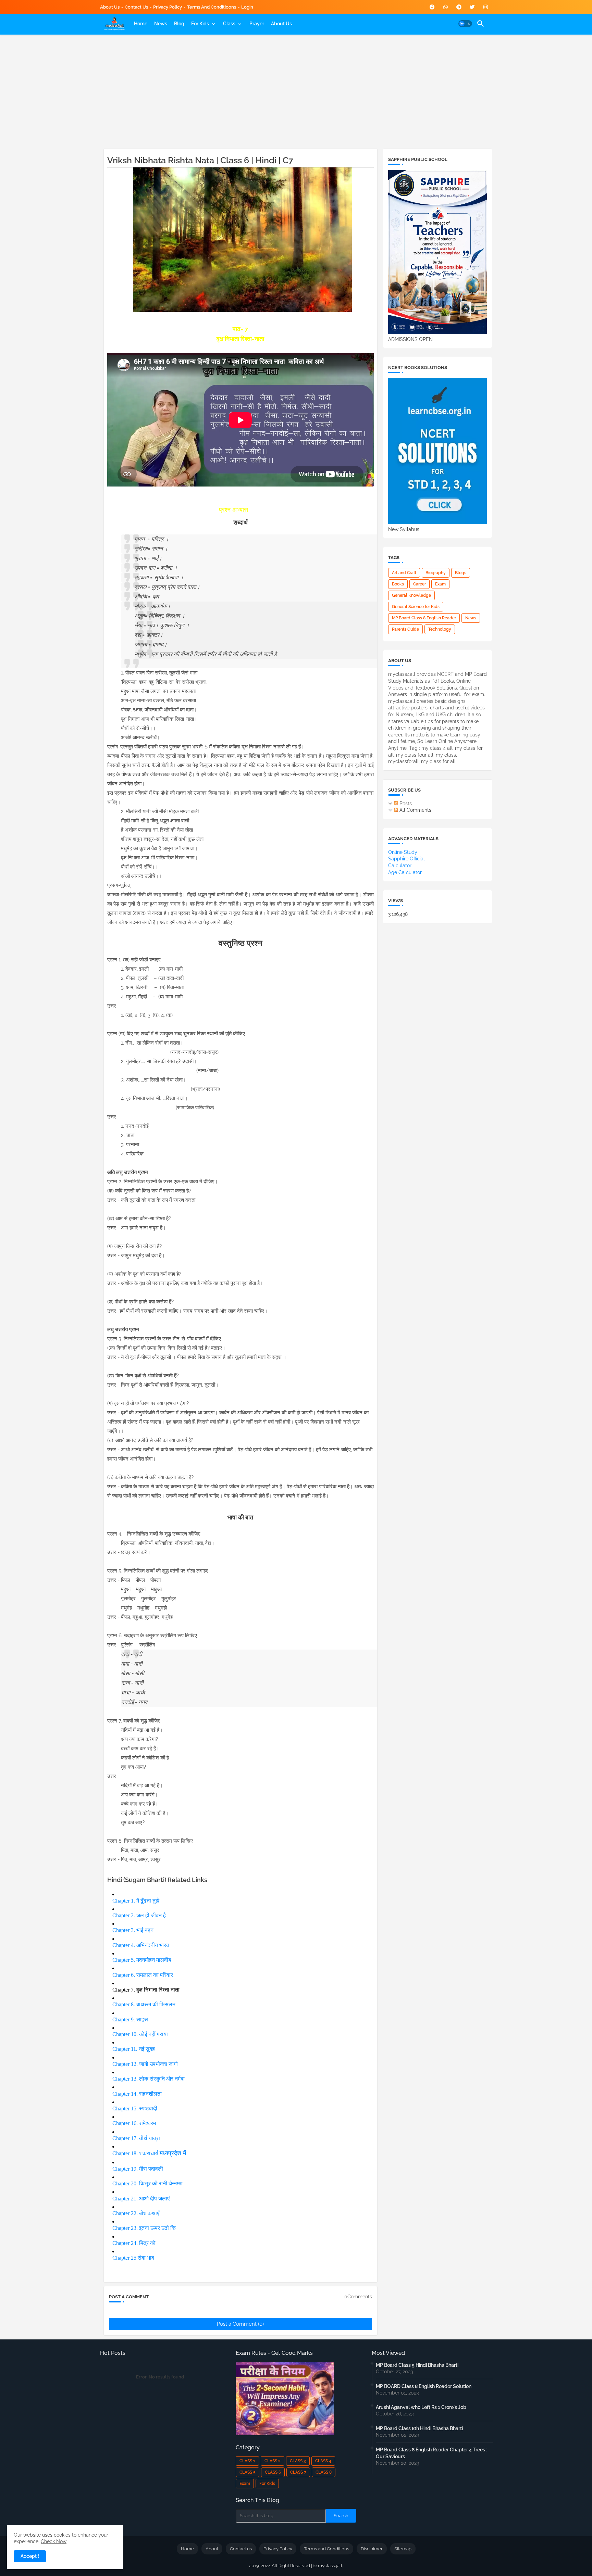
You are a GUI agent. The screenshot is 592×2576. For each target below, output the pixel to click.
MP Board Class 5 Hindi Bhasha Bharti (417, 2365)
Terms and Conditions (326, 2549)
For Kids (200, 24)
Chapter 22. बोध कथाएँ (136, 2213)
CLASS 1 (247, 2461)
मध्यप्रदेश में (173, 2153)
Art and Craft (404, 573)
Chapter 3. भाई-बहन (133, 1930)
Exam (440, 584)
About (212, 2549)
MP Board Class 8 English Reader (424, 618)
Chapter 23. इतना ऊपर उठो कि (144, 2228)
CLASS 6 (273, 2472)
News (161, 24)
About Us (110, 7)
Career (420, 584)
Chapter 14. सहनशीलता (138, 2094)
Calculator (400, 866)
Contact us (136, 7)
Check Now (54, 2541)
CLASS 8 (324, 2472)
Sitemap (403, 2549)
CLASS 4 (323, 2461)
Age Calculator (405, 872)
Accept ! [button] (30, 2556)
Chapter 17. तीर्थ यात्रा (136, 2138)
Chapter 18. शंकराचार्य (136, 2153)
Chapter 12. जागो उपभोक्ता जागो (145, 2064)
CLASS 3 (298, 2461)
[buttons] (432, 7)
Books (398, 584)
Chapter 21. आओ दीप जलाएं (141, 2199)
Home (141, 24)
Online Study (403, 852)
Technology (440, 629)
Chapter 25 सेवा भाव (133, 2258)
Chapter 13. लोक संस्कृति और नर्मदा (149, 2079)
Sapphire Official (406, 859)
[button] (465, 24)
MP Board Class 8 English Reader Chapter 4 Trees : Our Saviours (431, 2453)
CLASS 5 (248, 2472)
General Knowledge (411, 595)
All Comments (415, 810)
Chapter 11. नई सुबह (134, 2049)
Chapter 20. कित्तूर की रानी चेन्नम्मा (147, 2183)
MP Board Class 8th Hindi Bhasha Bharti (419, 2428)
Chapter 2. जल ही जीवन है (139, 1915)
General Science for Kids (416, 607)
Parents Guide (405, 629)
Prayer (257, 24)
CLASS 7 (298, 2472)
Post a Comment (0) (240, 2324)
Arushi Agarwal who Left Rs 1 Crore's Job (421, 2407)
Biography (436, 573)
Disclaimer (372, 2549)
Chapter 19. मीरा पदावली (138, 2169)
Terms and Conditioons (212, 7)
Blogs (461, 573)
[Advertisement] (296, 90)
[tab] (141, 24)
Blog (179, 24)
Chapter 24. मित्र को (135, 2243)
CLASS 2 (273, 2461)
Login (247, 7)
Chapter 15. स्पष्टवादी (135, 2108)
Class (229, 24)
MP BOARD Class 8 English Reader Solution (424, 2386)
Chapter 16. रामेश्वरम (134, 2123)
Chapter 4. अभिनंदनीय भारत (141, 1945)
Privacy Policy (168, 7)
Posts (405, 804)
